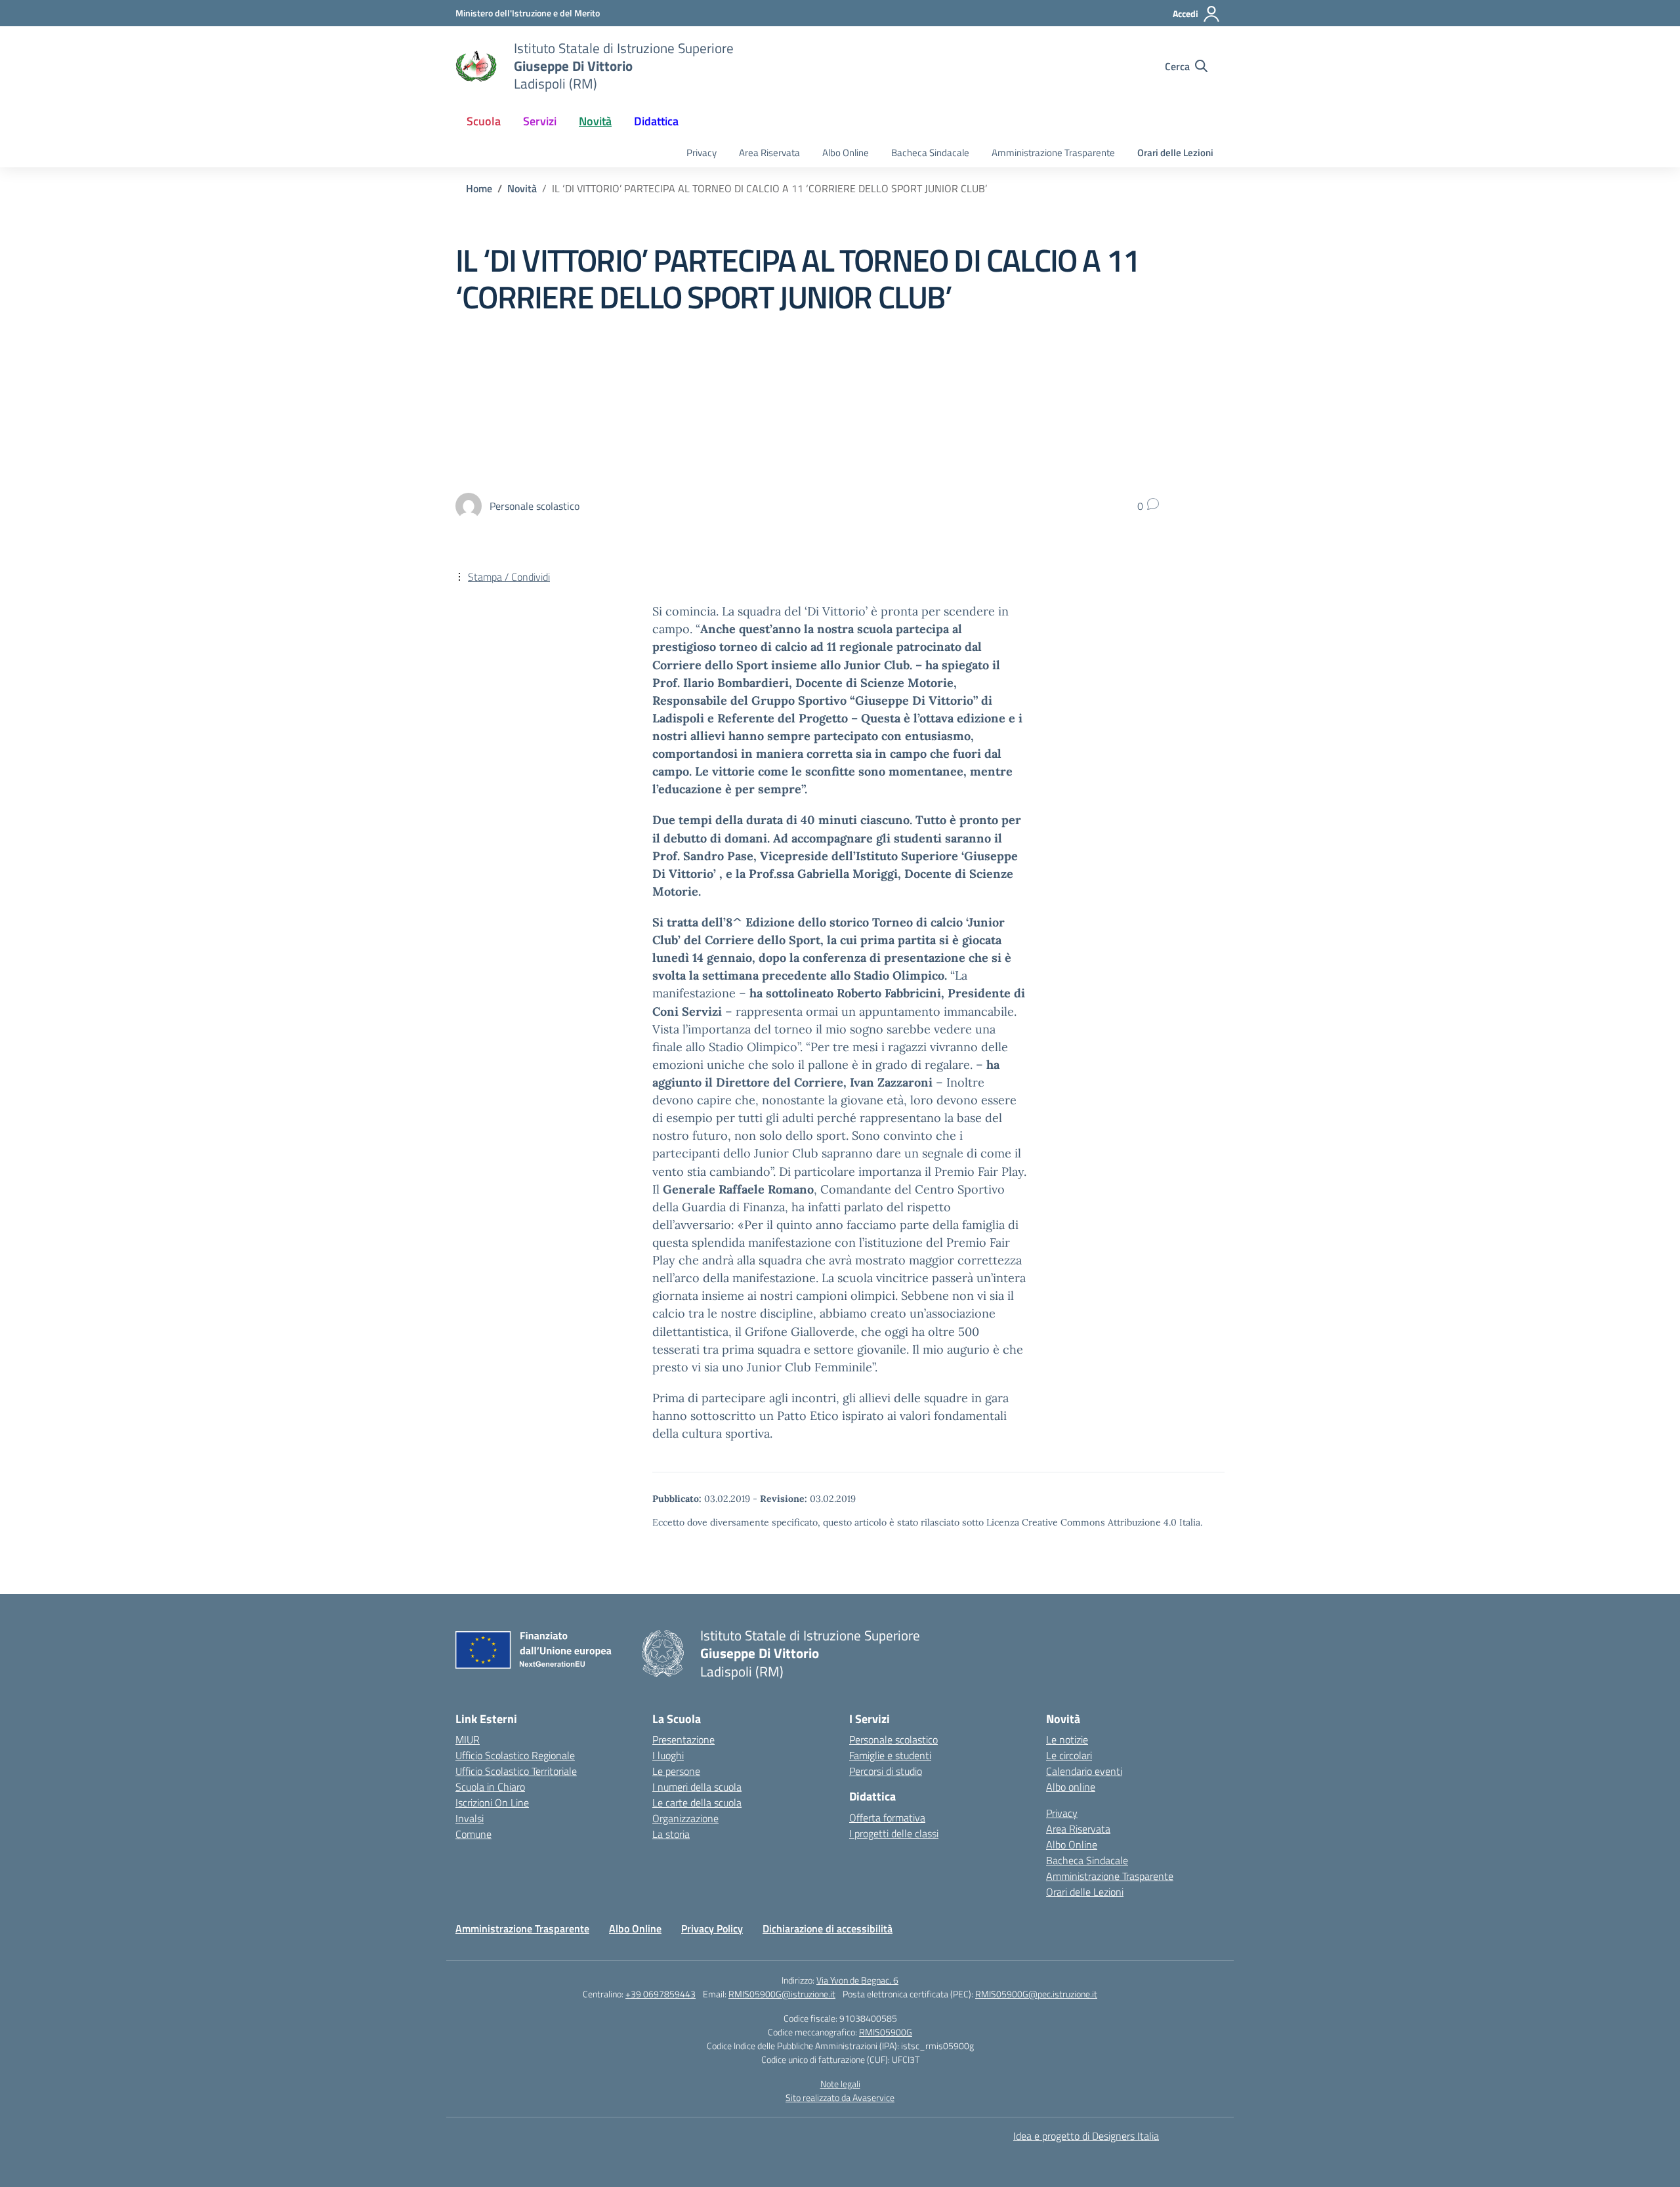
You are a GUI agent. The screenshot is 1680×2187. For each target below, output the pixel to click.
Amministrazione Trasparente (1053, 153)
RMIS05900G (886, 2032)
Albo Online (846, 153)
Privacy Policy (712, 1928)
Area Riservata (769, 153)
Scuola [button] (484, 121)
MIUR (468, 1739)
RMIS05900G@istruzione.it (782, 1994)
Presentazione (683, 1739)
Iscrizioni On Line (492, 1802)
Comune (473, 1834)
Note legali (840, 2084)
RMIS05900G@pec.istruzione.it (1036, 1994)
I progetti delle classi (894, 1833)
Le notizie (1067, 1739)
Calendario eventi (1084, 1771)
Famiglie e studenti (890, 1755)
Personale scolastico (893, 1739)
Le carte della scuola (697, 1802)
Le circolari (1069, 1755)
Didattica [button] (656, 121)
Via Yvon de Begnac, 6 (857, 1980)
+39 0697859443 (661, 1994)
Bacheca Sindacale (930, 153)
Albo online (1071, 1787)
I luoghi (668, 1755)
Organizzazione (685, 1818)
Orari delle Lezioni (1175, 153)
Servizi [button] (540, 121)
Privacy (702, 153)
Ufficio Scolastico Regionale (515, 1755)
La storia (671, 1834)
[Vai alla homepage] (476, 66)
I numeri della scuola (697, 1787)
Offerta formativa (887, 1818)
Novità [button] (595, 121)
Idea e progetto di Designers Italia (1086, 2136)
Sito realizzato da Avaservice (840, 2097)
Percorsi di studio (886, 1771)
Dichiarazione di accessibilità (828, 1928)
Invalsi (470, 1818)
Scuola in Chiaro (490, 1787)
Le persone (676, 1771)
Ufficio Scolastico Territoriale (516, 1771)
